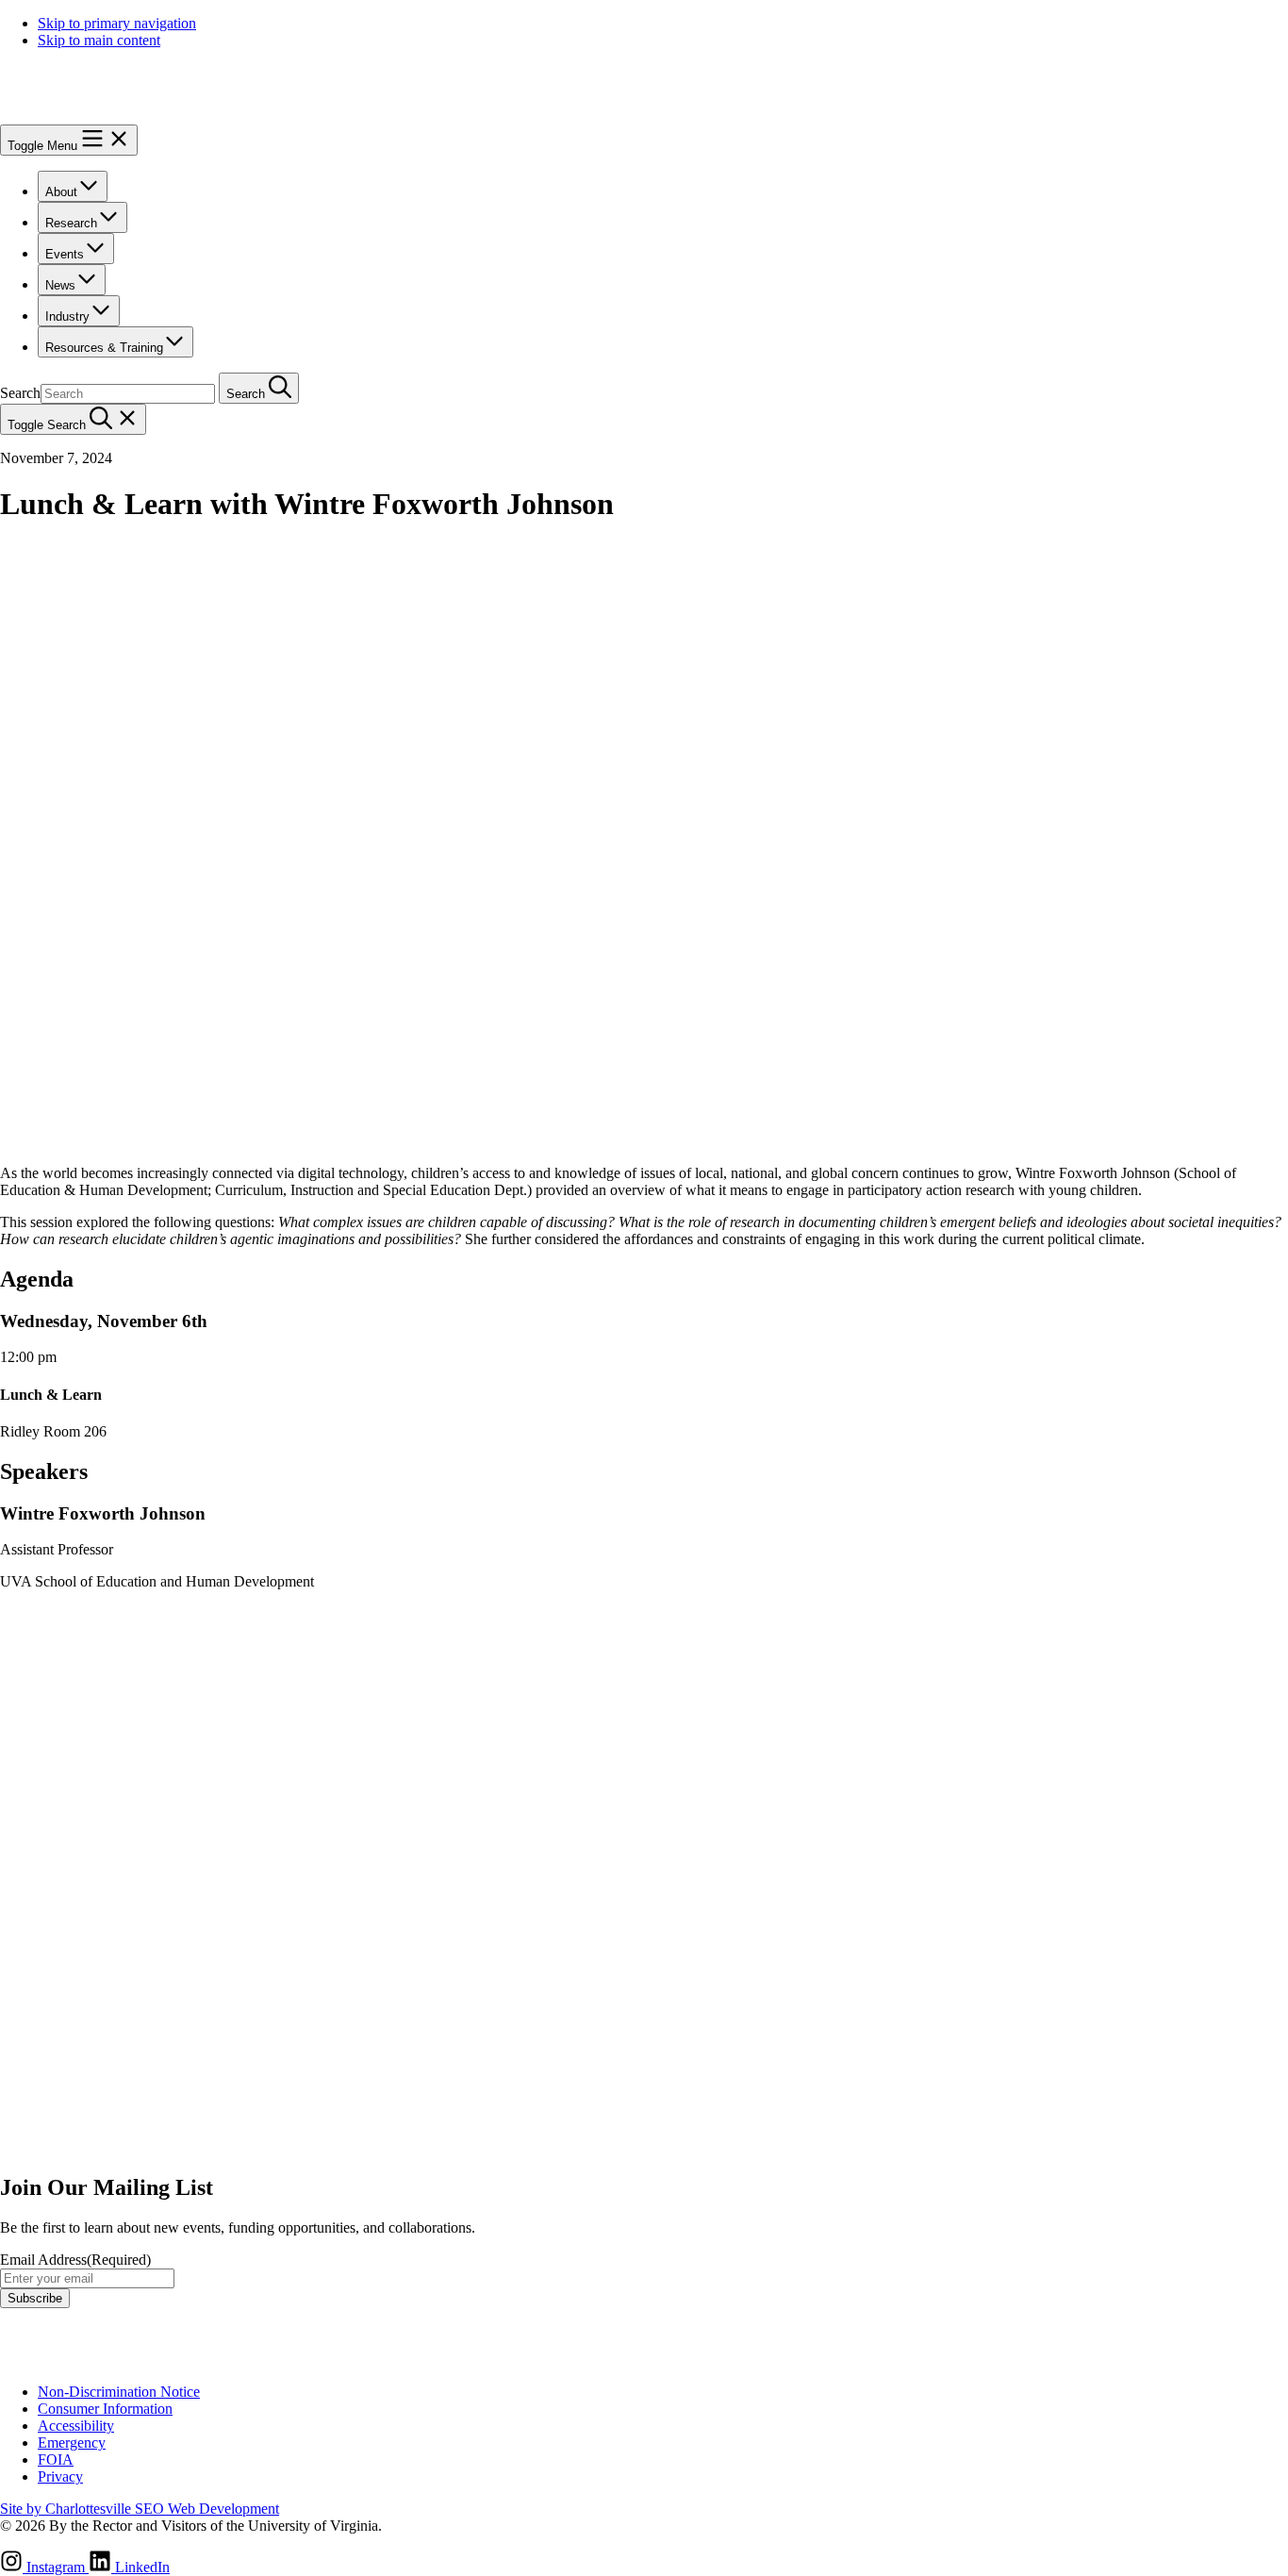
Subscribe (35, 2298)
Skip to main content (99, 40)
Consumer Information (105, 2409)
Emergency (72, 2443)
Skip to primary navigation (117, 23)
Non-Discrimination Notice (119, 2392)
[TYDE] (108, 116)
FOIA (56, 2460)
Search (20, 393)
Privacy (60, 2476)
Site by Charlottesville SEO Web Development (140, 2509)
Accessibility (76, 2426)
